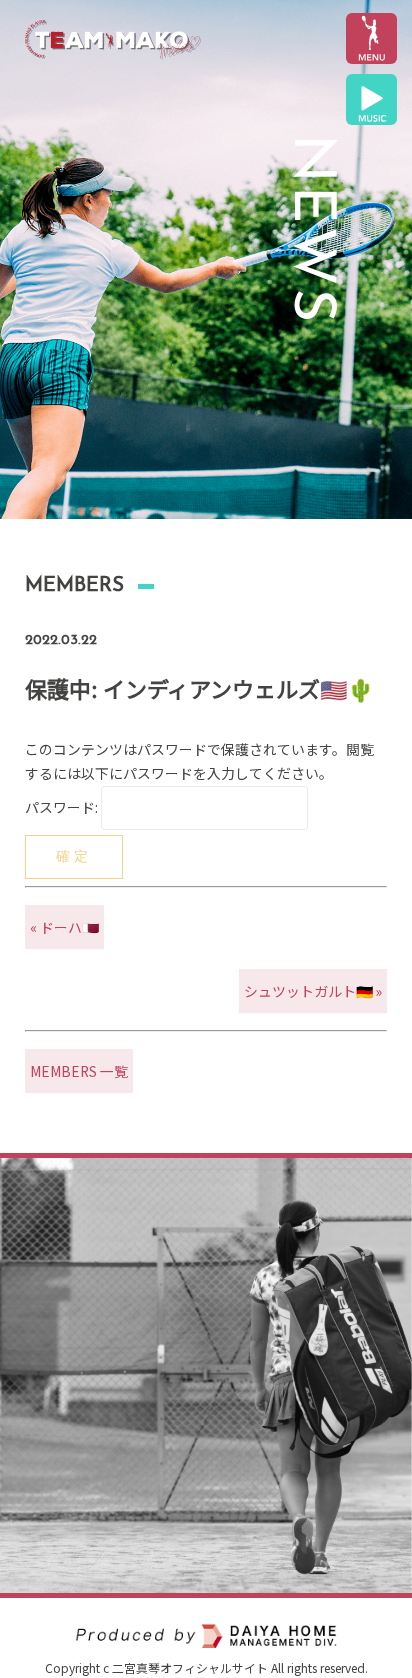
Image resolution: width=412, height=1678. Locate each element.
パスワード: (63, 807)
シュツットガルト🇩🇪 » (313, 991)
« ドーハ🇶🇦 (64, 927)
